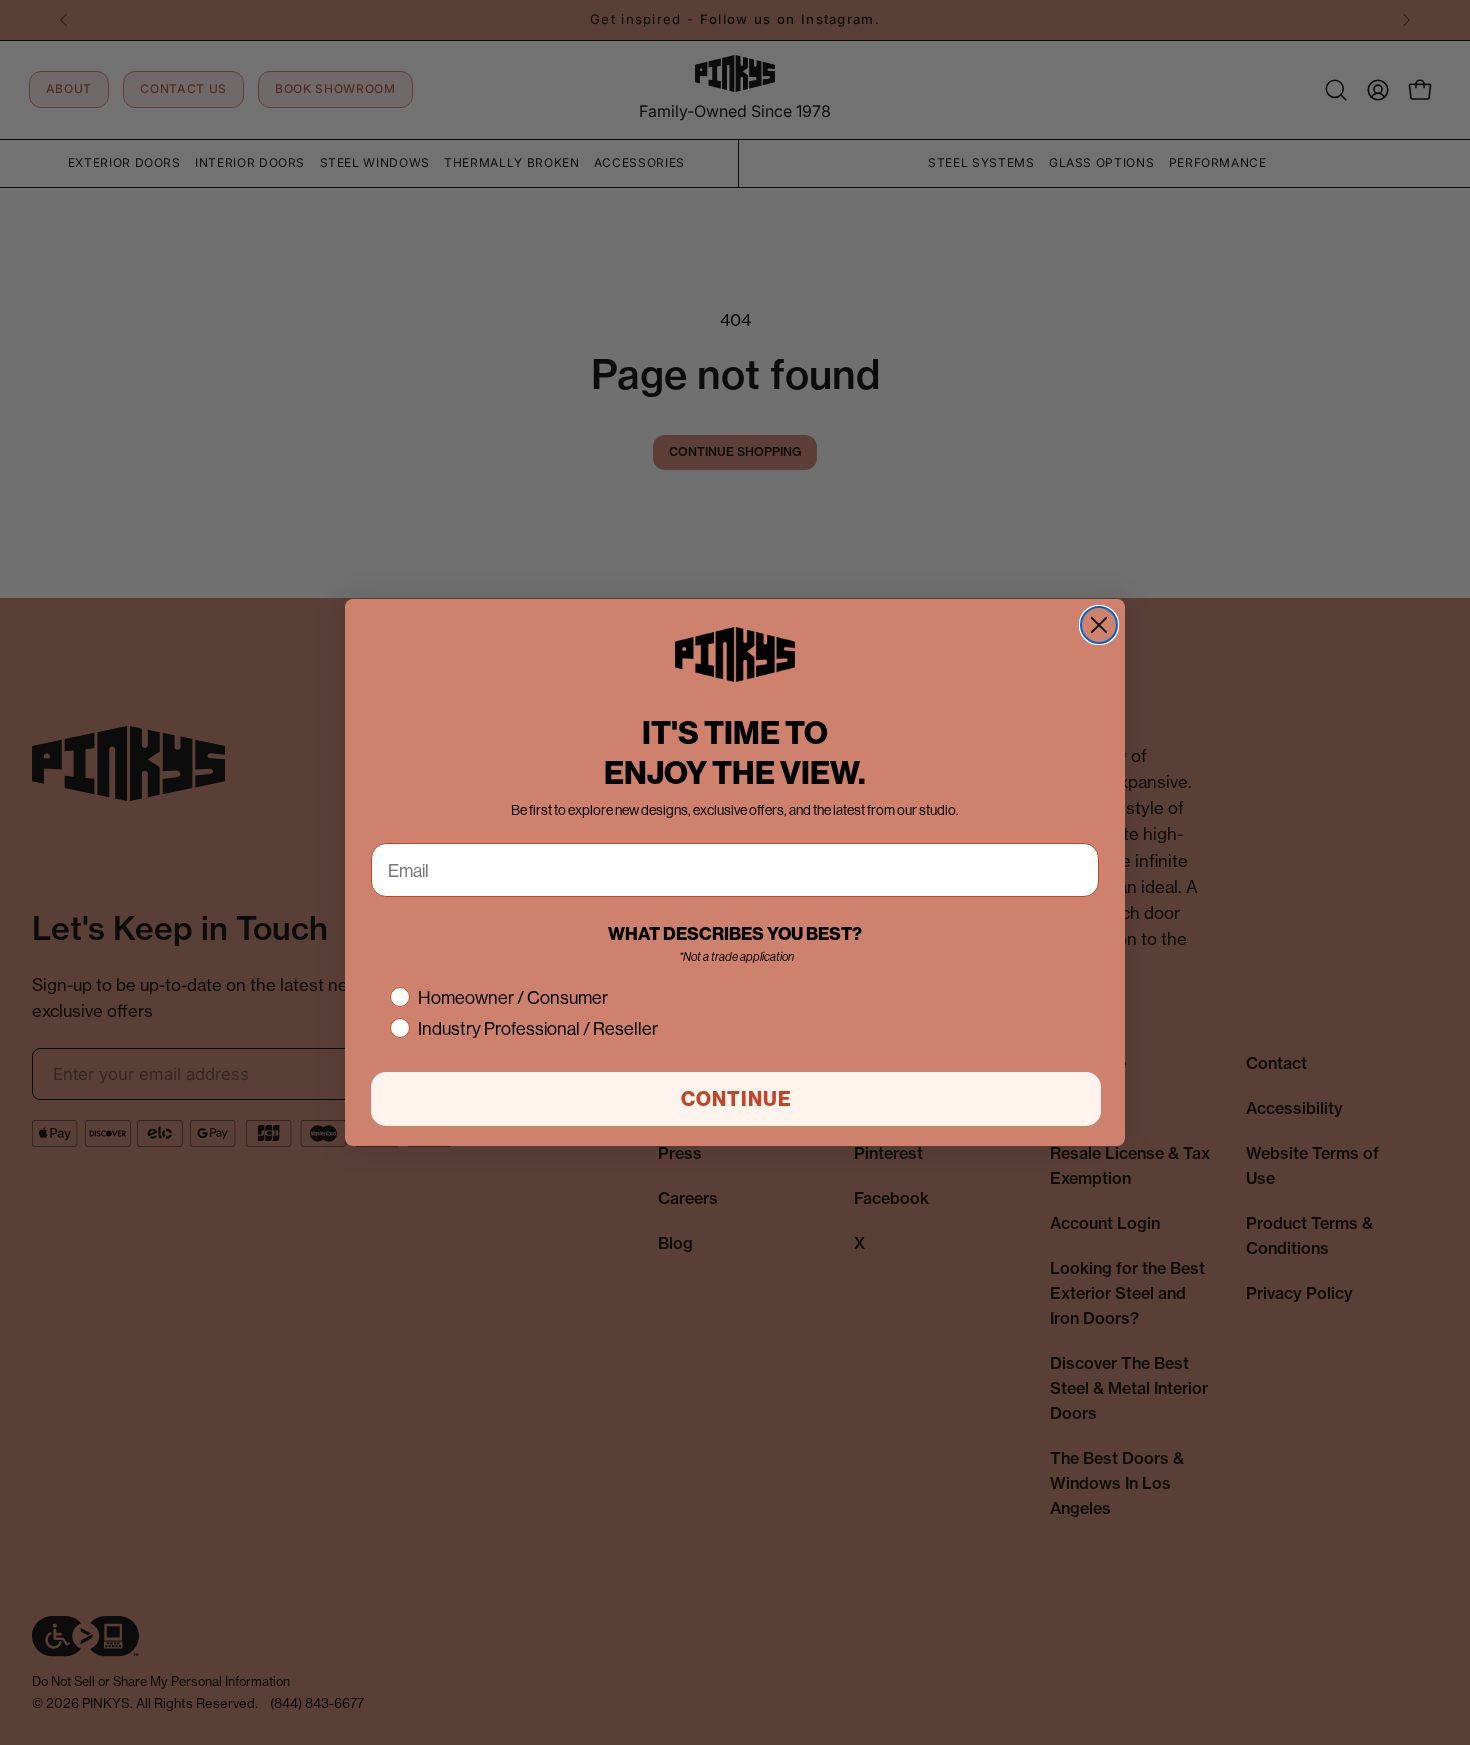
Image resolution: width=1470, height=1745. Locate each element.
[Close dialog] (1099, 625)
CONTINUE (736, 1098)
